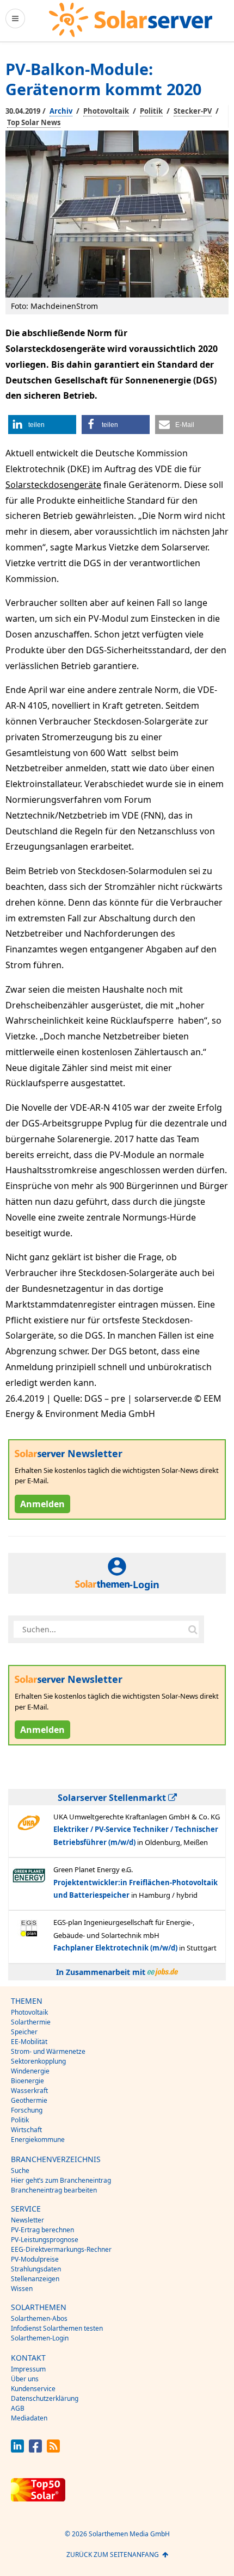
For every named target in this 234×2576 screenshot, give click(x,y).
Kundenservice (33, 2389)
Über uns (25, 2379)
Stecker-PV (193, 111)
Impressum (28, 2369)
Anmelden (42, 1504)
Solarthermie (31, 2022)
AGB (18, 2408)
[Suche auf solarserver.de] (193, 1630)
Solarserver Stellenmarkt (113, 1798)
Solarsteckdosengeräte (53, 485)
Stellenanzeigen (35, 2279)
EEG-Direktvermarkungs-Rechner (61, 2249)
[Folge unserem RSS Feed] (53, 2450)
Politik (151, 111)
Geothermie (29, 2100)
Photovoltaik (106, 111)
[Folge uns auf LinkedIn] (17, 2450)
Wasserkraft (29, 2091)
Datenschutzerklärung (45, 2398)
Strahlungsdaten (36, 2269)
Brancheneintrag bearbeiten (54, 2190)
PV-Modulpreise (35, 2259)
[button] (42, 425)
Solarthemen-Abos (39, 2318)
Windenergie (30, 2071)
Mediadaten (29, 2418)
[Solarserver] (131, 20)
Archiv (61, 111)
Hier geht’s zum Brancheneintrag (61, 2180)
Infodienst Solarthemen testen (57, 2328)
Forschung (27, 2110)
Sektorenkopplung (38, 2061)
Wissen (22, 2289)
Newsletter (27, 2220)
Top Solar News (34, 122)
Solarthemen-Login (40, 2338)
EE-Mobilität (29, 2042)
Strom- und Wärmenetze (48, 2051)
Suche (20, 2171)
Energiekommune (38, 2140)
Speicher (24, 2032)
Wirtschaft (26, 2130)
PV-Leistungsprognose (45, 2240)
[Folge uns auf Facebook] (35, 2450)
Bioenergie (27, 2081)
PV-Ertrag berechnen (42, 2230)
